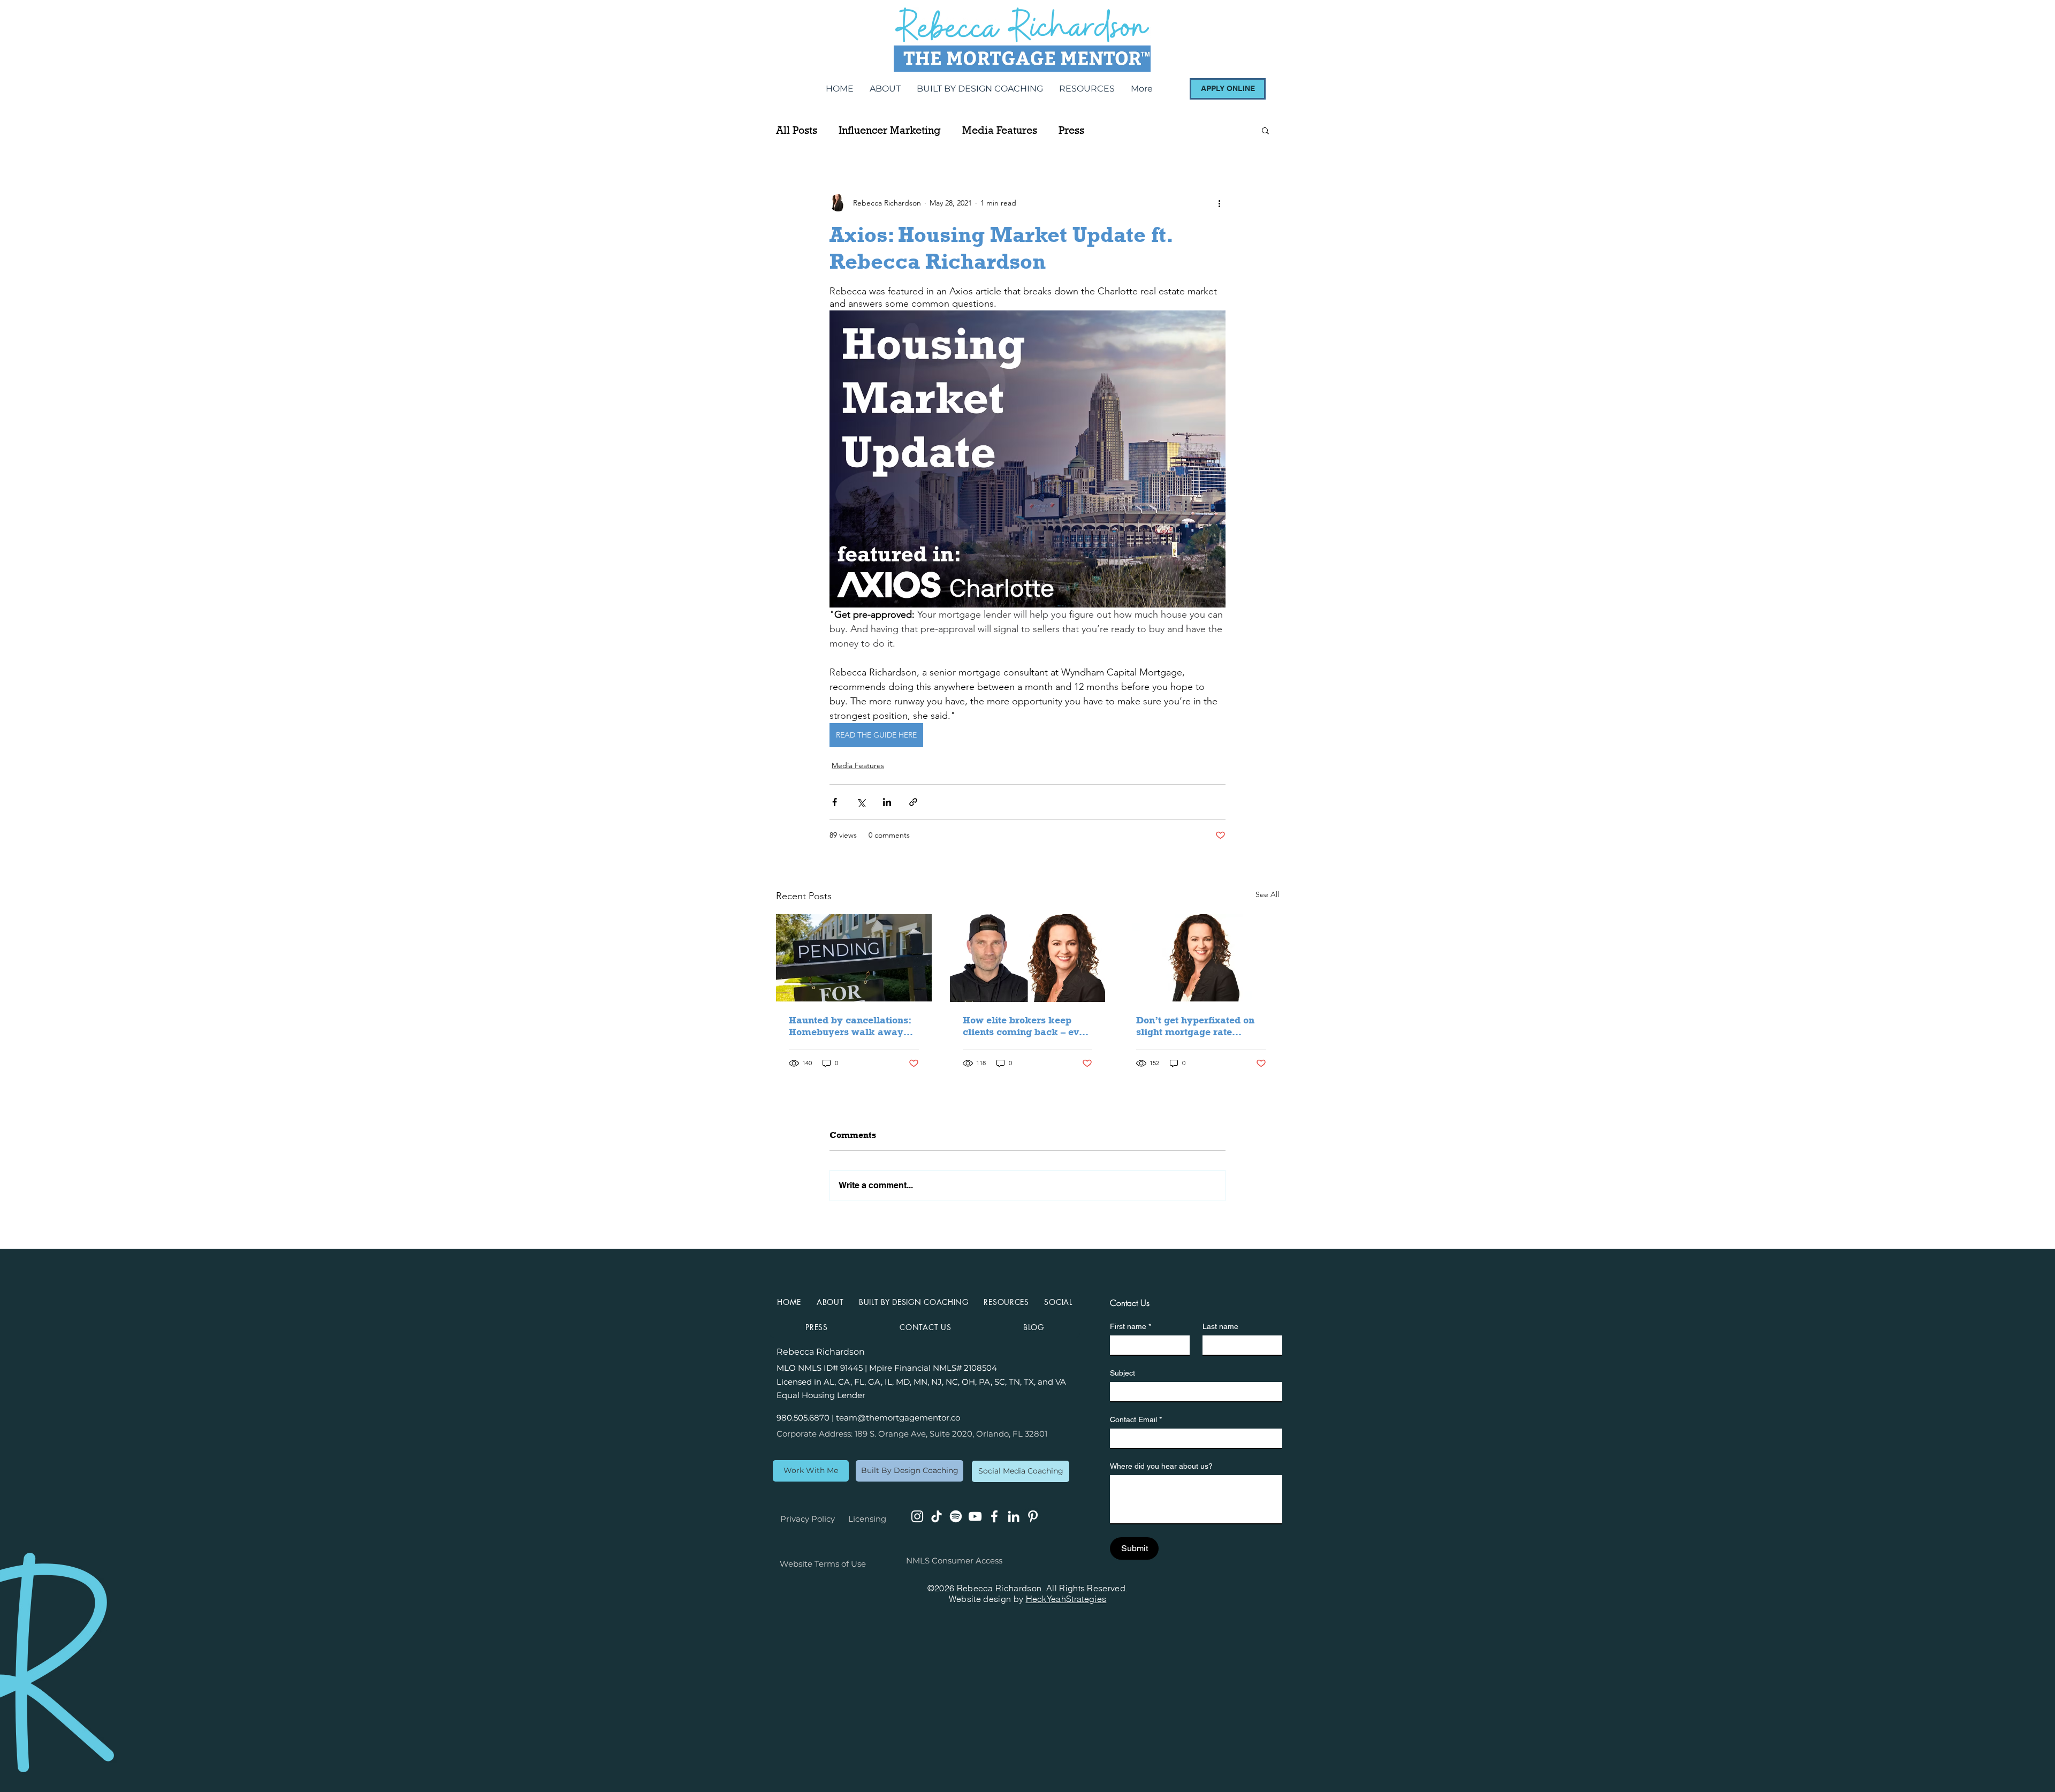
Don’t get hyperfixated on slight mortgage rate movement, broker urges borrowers (1195, 1026)
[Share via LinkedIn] (887, 802)
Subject (1122, 1373)
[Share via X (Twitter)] (861, 802)
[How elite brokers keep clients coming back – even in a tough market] (1028, 958)
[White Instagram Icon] (917, 1516)
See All (1267, 894)
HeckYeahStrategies (1066, 1599)
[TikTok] (937, 1516)
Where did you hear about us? (1161, 1466)
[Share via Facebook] (835, 802)
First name (1131, 1326)
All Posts (797, 130)
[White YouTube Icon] (975, 1516)
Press (1071, 130)
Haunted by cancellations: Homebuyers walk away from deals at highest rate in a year (850, 1026)
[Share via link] (913, 802)
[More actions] (1219, 203)
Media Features (1000, 130)
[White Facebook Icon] (994, 1516)
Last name (1220, 1326)
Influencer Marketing (890, 130)
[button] (1265, 130)
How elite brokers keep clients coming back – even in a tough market (1026, 1026)
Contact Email (1136, 1419)
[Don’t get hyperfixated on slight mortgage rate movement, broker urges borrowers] (1201, 958)
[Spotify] (956, 1516)
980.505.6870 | (806, 1418)
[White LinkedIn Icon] (1014, 1516)
